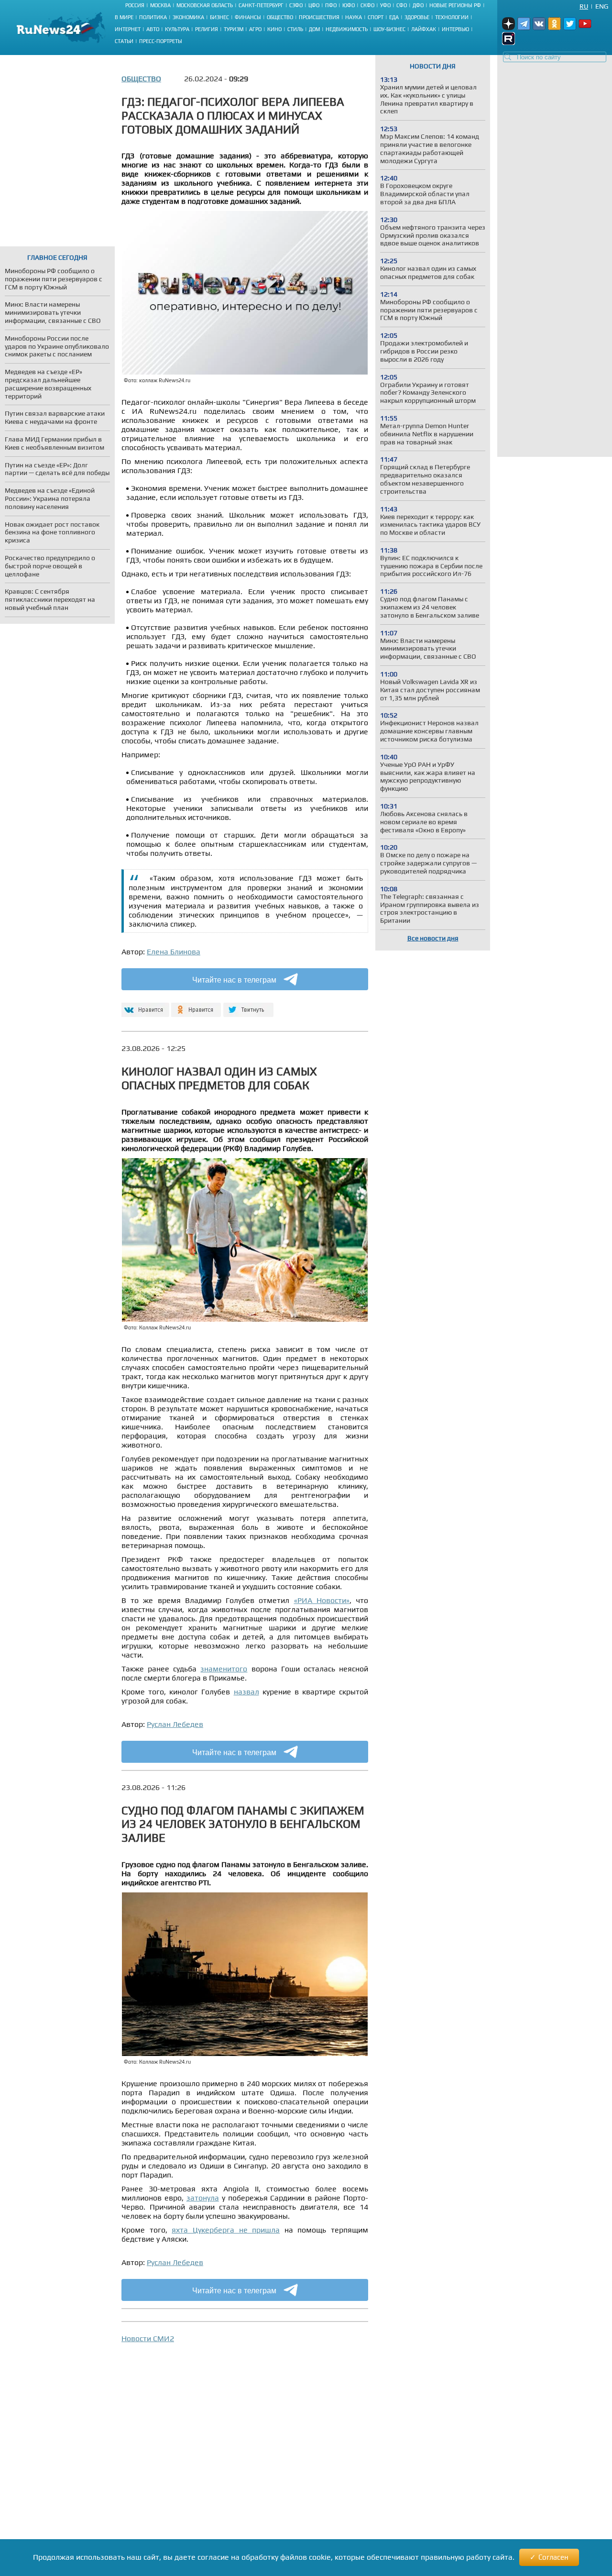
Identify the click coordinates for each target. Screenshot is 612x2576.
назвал (246, 1692)
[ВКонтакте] (144, 1006)
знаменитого (224, 1669)
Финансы (248, 17)
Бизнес (219, 17)
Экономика (188, 17)
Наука (354, 17)
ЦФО (314, 5)
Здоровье (417, 17)
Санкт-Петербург (261, 5)
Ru (584, 6)
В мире (124, 17)
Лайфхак (424, 29)
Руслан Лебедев (175, 1724)
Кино (274, 29)
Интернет (128, 29)
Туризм (234, 29)
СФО (402, 5)
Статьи (124, 41)
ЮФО (349, 5)
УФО (385, 5)
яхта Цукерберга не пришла (226, 2230)
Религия (207, 29)
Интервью (455, 29)
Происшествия (319, 17)
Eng (602, 6)
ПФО (331, 5)
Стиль (295, 29)
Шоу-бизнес (389, 29)
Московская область (205, 5)
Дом (314, 29)
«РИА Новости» (322, 1600)
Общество (280, 17)
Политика (153, 17)
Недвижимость (347, 29)
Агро (255, 29)
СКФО (367, 5)
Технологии (452, 17)
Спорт (376, 17)
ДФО (418, 5)
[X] (248, 1006)
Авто (153, 29)
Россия (135, 5)
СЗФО (296, 5)
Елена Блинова (174, 952)
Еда (394, 17)
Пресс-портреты (161, 41)
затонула (203, 2198)
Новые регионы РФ (455, 5)
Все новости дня (433, 938)
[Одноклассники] (196, 1006)
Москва (160, 5)
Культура (177, 29)
